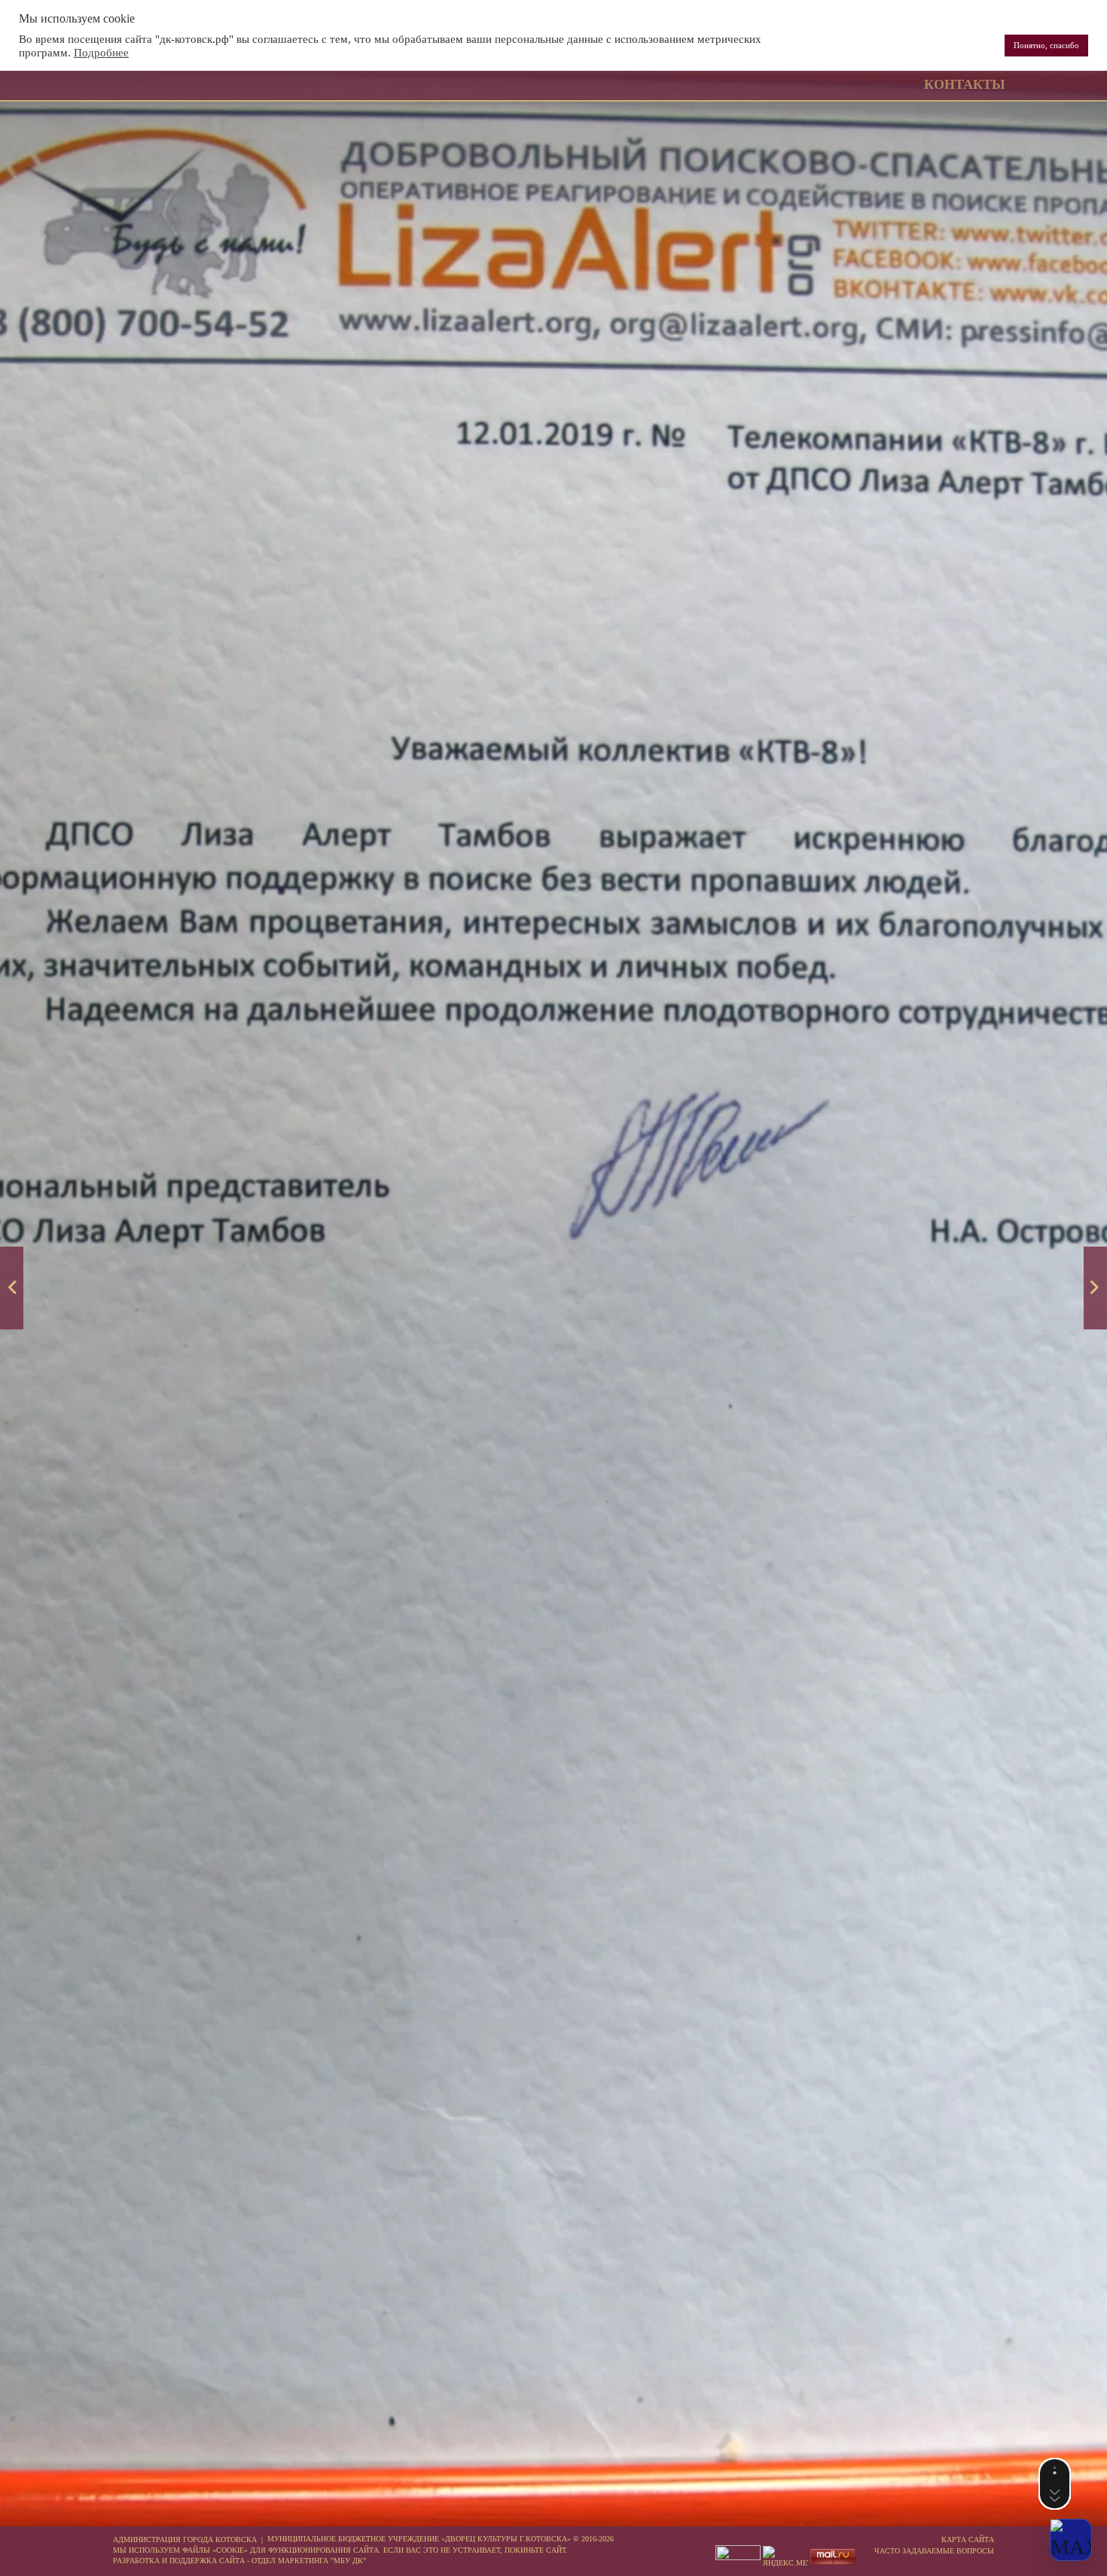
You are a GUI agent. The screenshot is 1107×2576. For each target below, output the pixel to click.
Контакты (965, 84)
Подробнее (101, 53)
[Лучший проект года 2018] (12, 1288)
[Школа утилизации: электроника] (1095, 1288)
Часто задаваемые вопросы (934, 2551)
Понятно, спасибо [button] (1046, 45)
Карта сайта (968, 2539)
